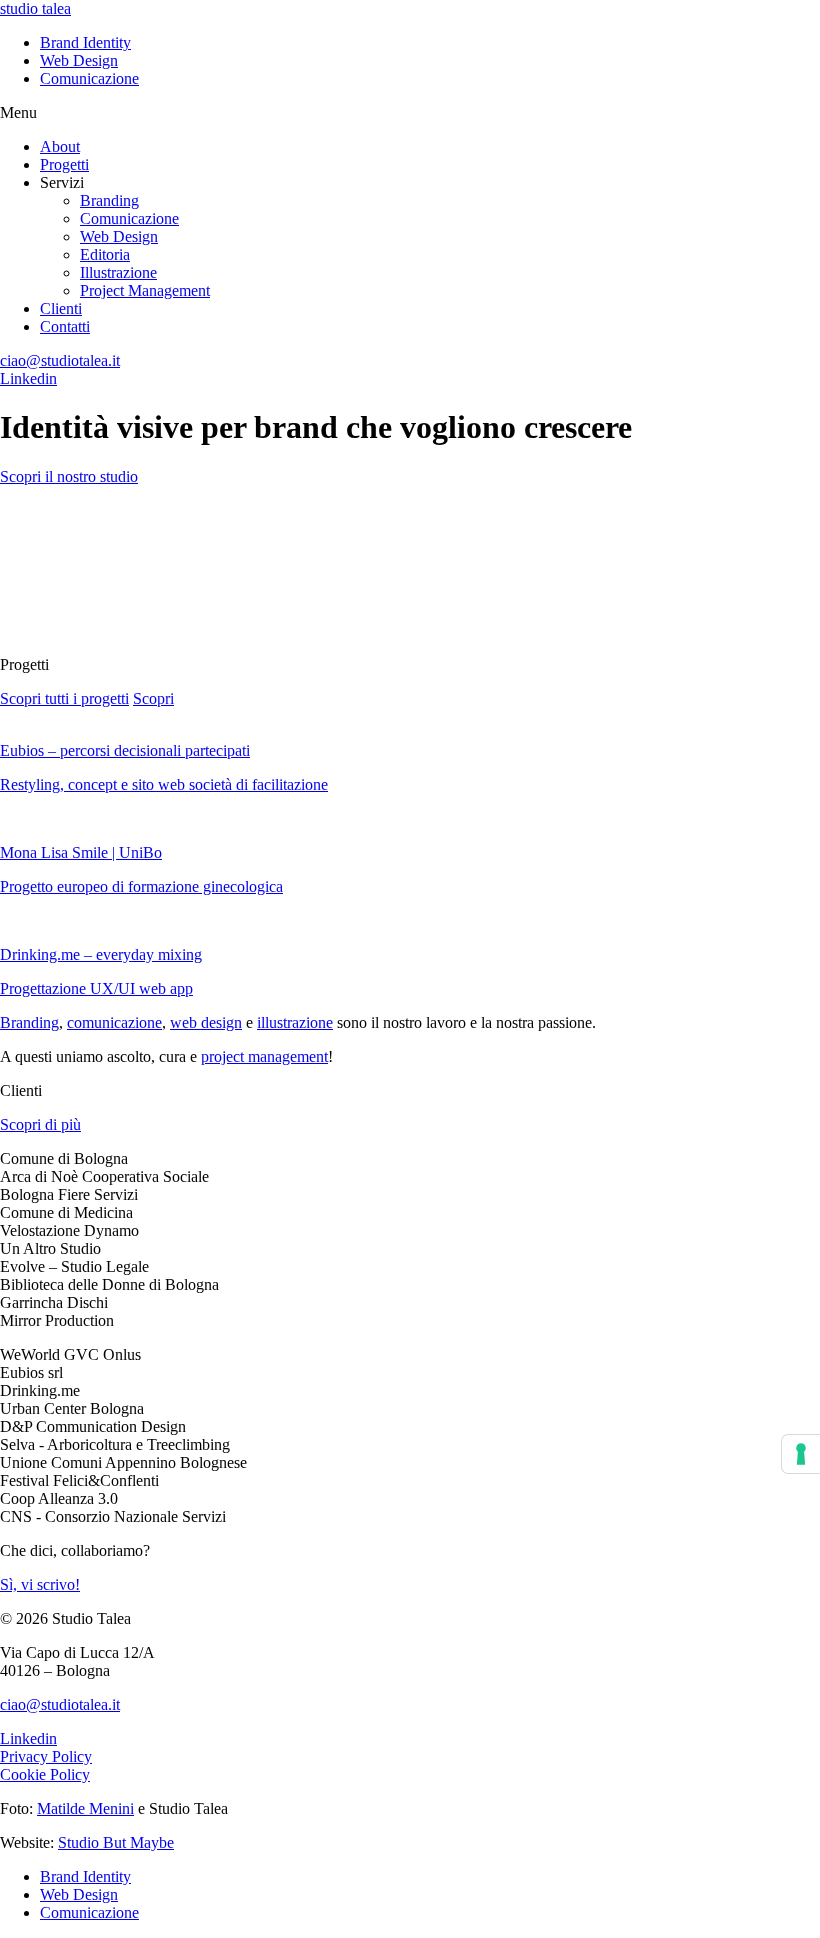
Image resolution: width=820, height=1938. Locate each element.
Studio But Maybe (116, 1842)
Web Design (79, 60)
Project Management (145, 290)
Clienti (61, 308)
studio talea (35, 8)
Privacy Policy (46, 1756)
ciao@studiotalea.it (60, 360)
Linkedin (28, 378)
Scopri (153, 698)
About (60, 146)
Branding (109, 200)
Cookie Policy (45, 1774)
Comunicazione (89, 78)
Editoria (105, 254)
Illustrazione (118, 272)
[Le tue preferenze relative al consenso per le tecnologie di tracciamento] (801, 1454)
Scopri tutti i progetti (64, 698)
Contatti (65, 326)
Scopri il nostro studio (69, 476)
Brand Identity (85, 42)
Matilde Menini (85, 1808)
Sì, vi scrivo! (40, 1584)
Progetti (64, 164)
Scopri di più (40, 1124)
